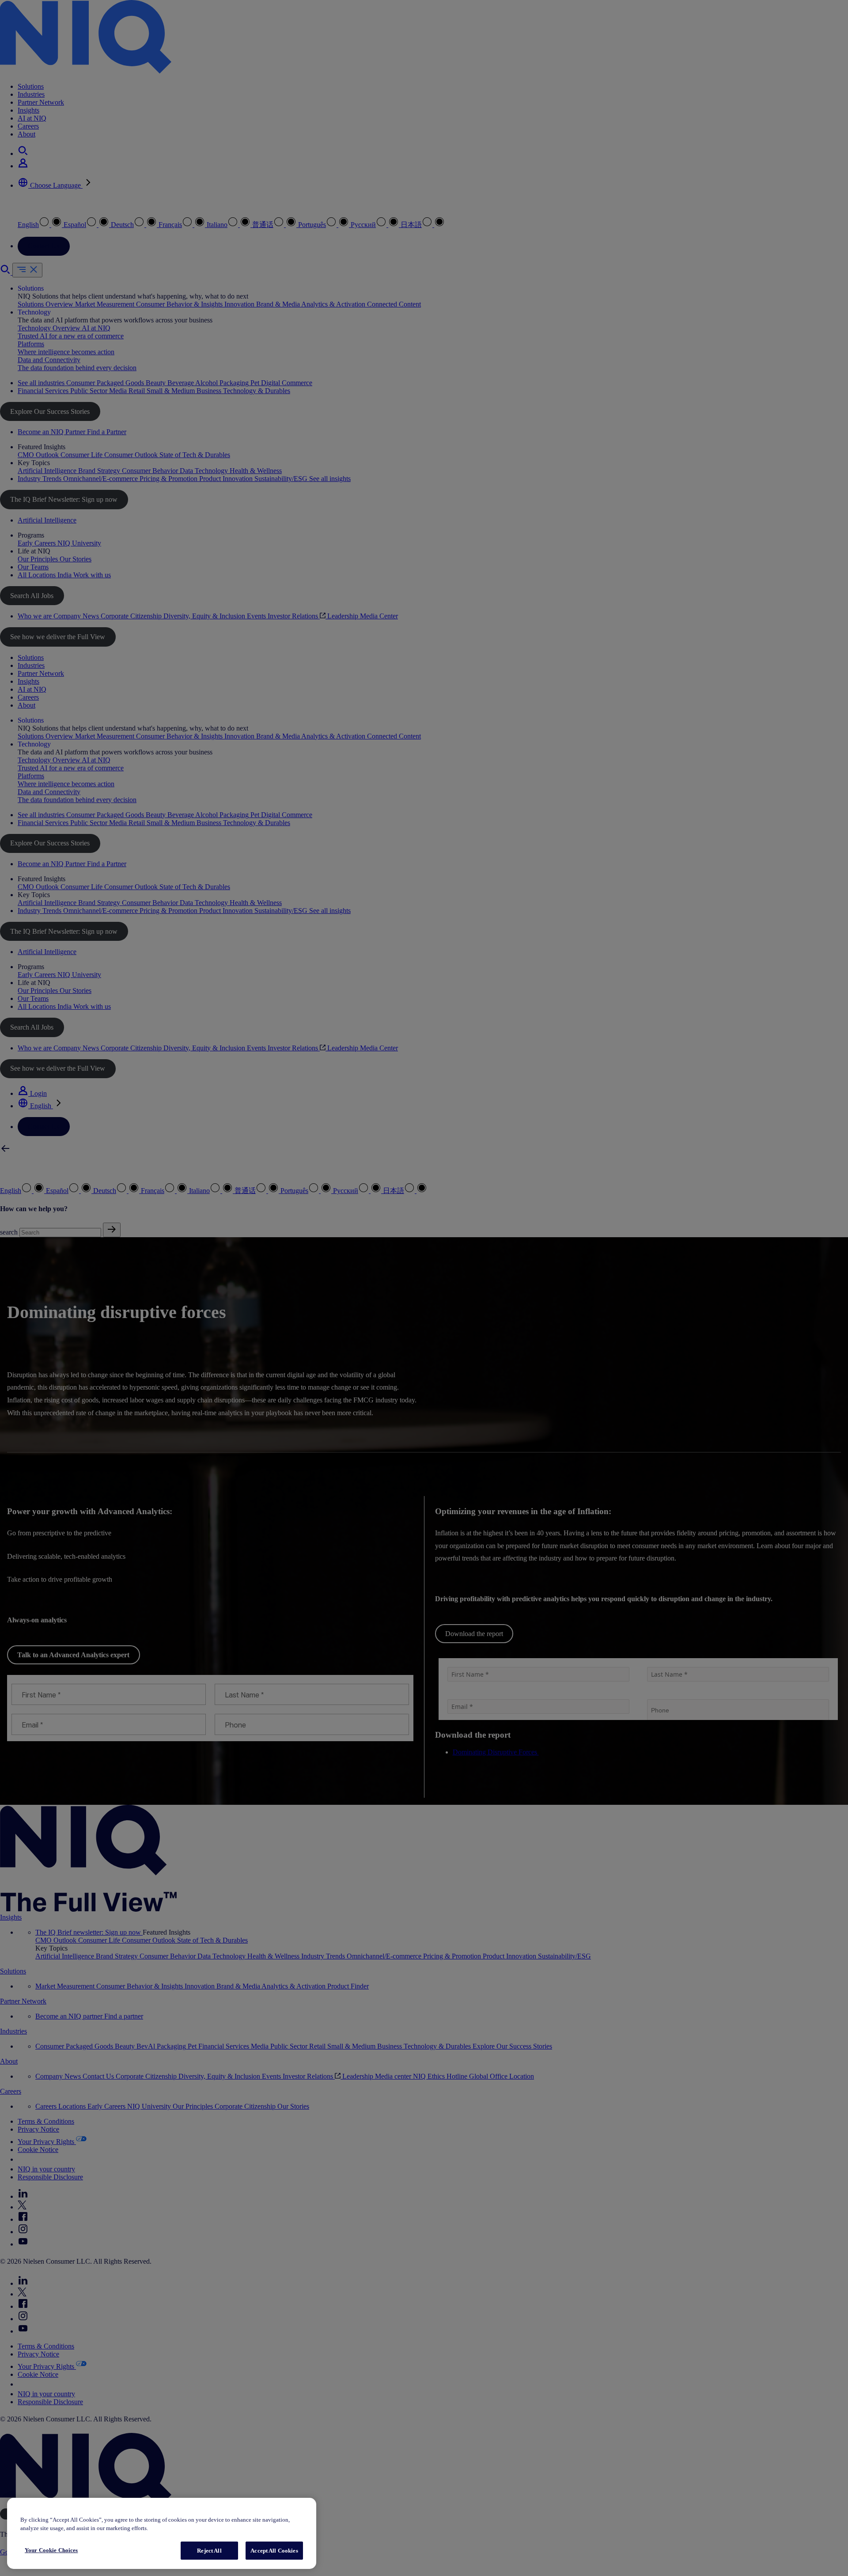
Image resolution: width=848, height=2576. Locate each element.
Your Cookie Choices (51, 2550)
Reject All (209, 2551)
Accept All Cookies (274, 2551)
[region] (162, 2533)
